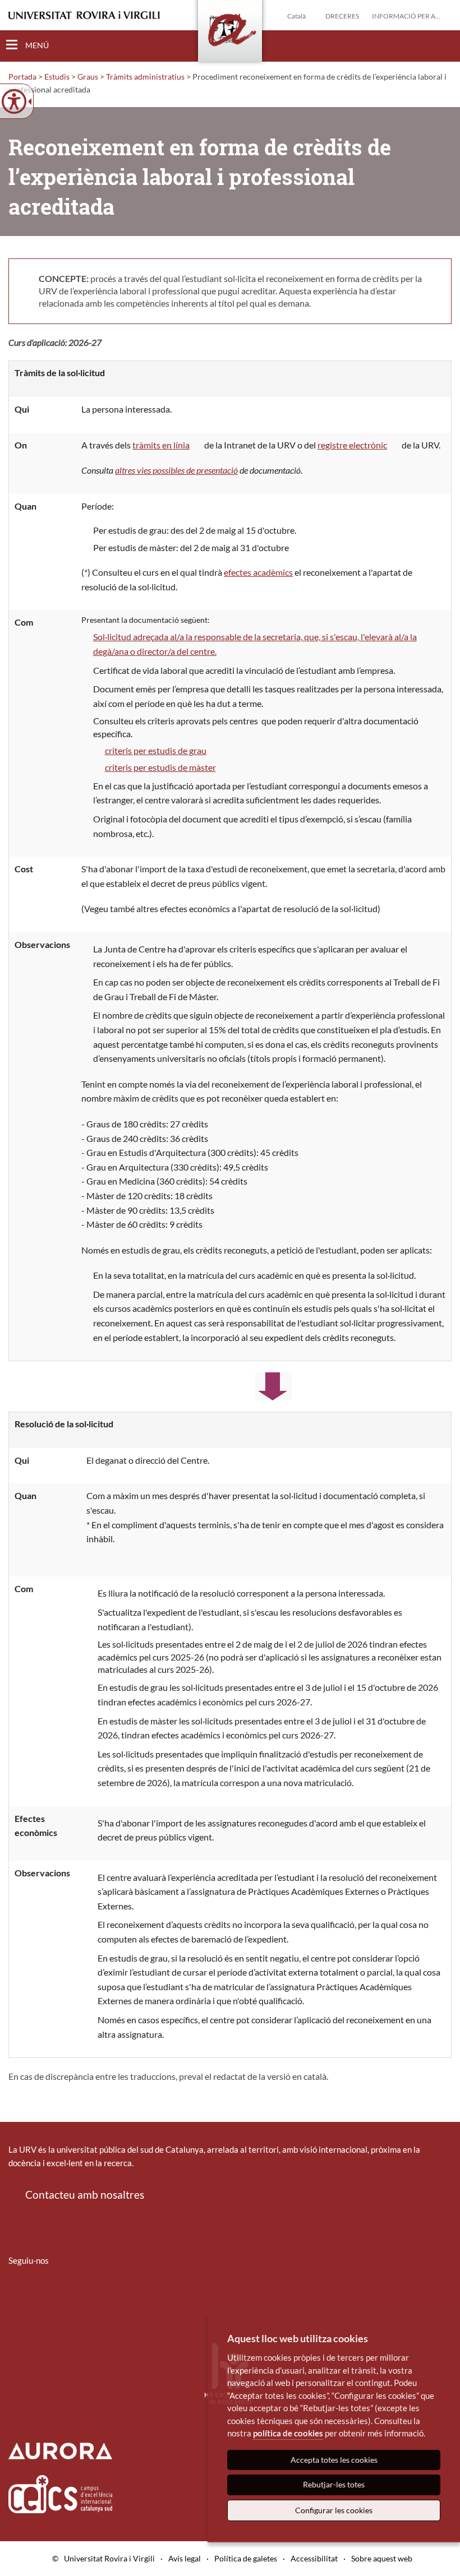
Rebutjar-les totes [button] (334, 2484)
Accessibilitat (314, 2558)
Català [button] (296, 16)
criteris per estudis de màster (160, 767)
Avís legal (185, 2558)
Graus (88, 77)
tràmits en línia (161, 445)
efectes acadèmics (258, 572)
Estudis (57, 77)
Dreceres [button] (342, 16)
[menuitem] (16, 2293)
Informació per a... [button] (406, 16)
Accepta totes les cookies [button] (334, 2460)
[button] (443, 45)
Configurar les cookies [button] (334, 2510)
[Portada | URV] (230, 33)
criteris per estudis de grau (156, 750)
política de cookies (288, 2433)
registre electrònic (352, 445)
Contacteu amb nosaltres (85, 2195)
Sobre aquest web (382, 2558)
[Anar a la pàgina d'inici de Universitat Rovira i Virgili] (84, 15)
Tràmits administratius (145, 77)
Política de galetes (246, 2558)
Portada (22, 77)
